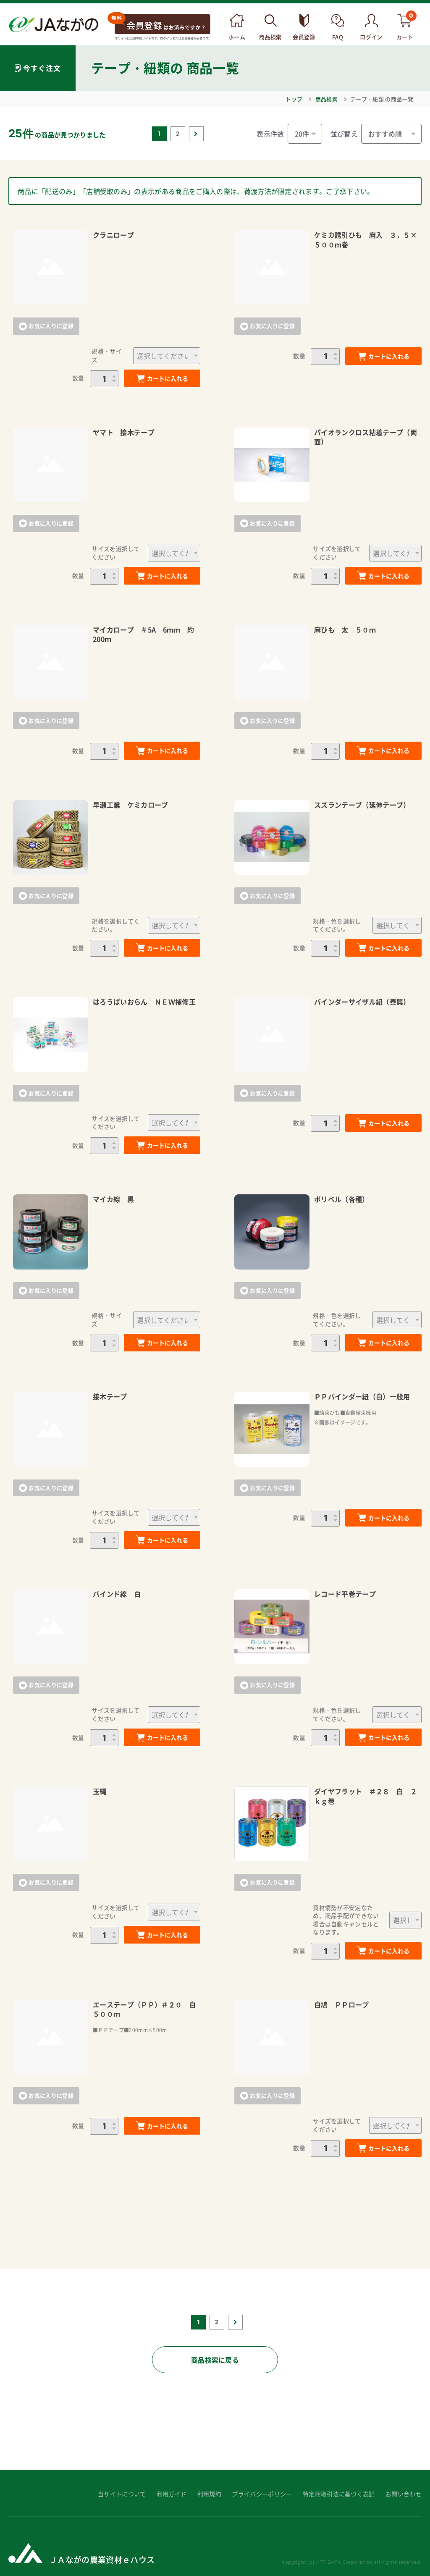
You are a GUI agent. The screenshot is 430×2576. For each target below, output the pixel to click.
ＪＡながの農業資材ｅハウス (102, 2559)
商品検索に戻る (215, 2360)
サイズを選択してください (116, 553)
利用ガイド (172, 2494)
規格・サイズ (107, 355)
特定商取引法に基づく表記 (339, 2494)
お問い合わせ (404, 2494)
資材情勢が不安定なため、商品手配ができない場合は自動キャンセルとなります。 (346, 1920)
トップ (294, 99)
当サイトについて (122, 2494)
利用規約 (209, 2494)
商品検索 (326, 99)
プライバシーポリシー (262, 2494)
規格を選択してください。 (116, 925)
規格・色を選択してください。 (337, 925)
